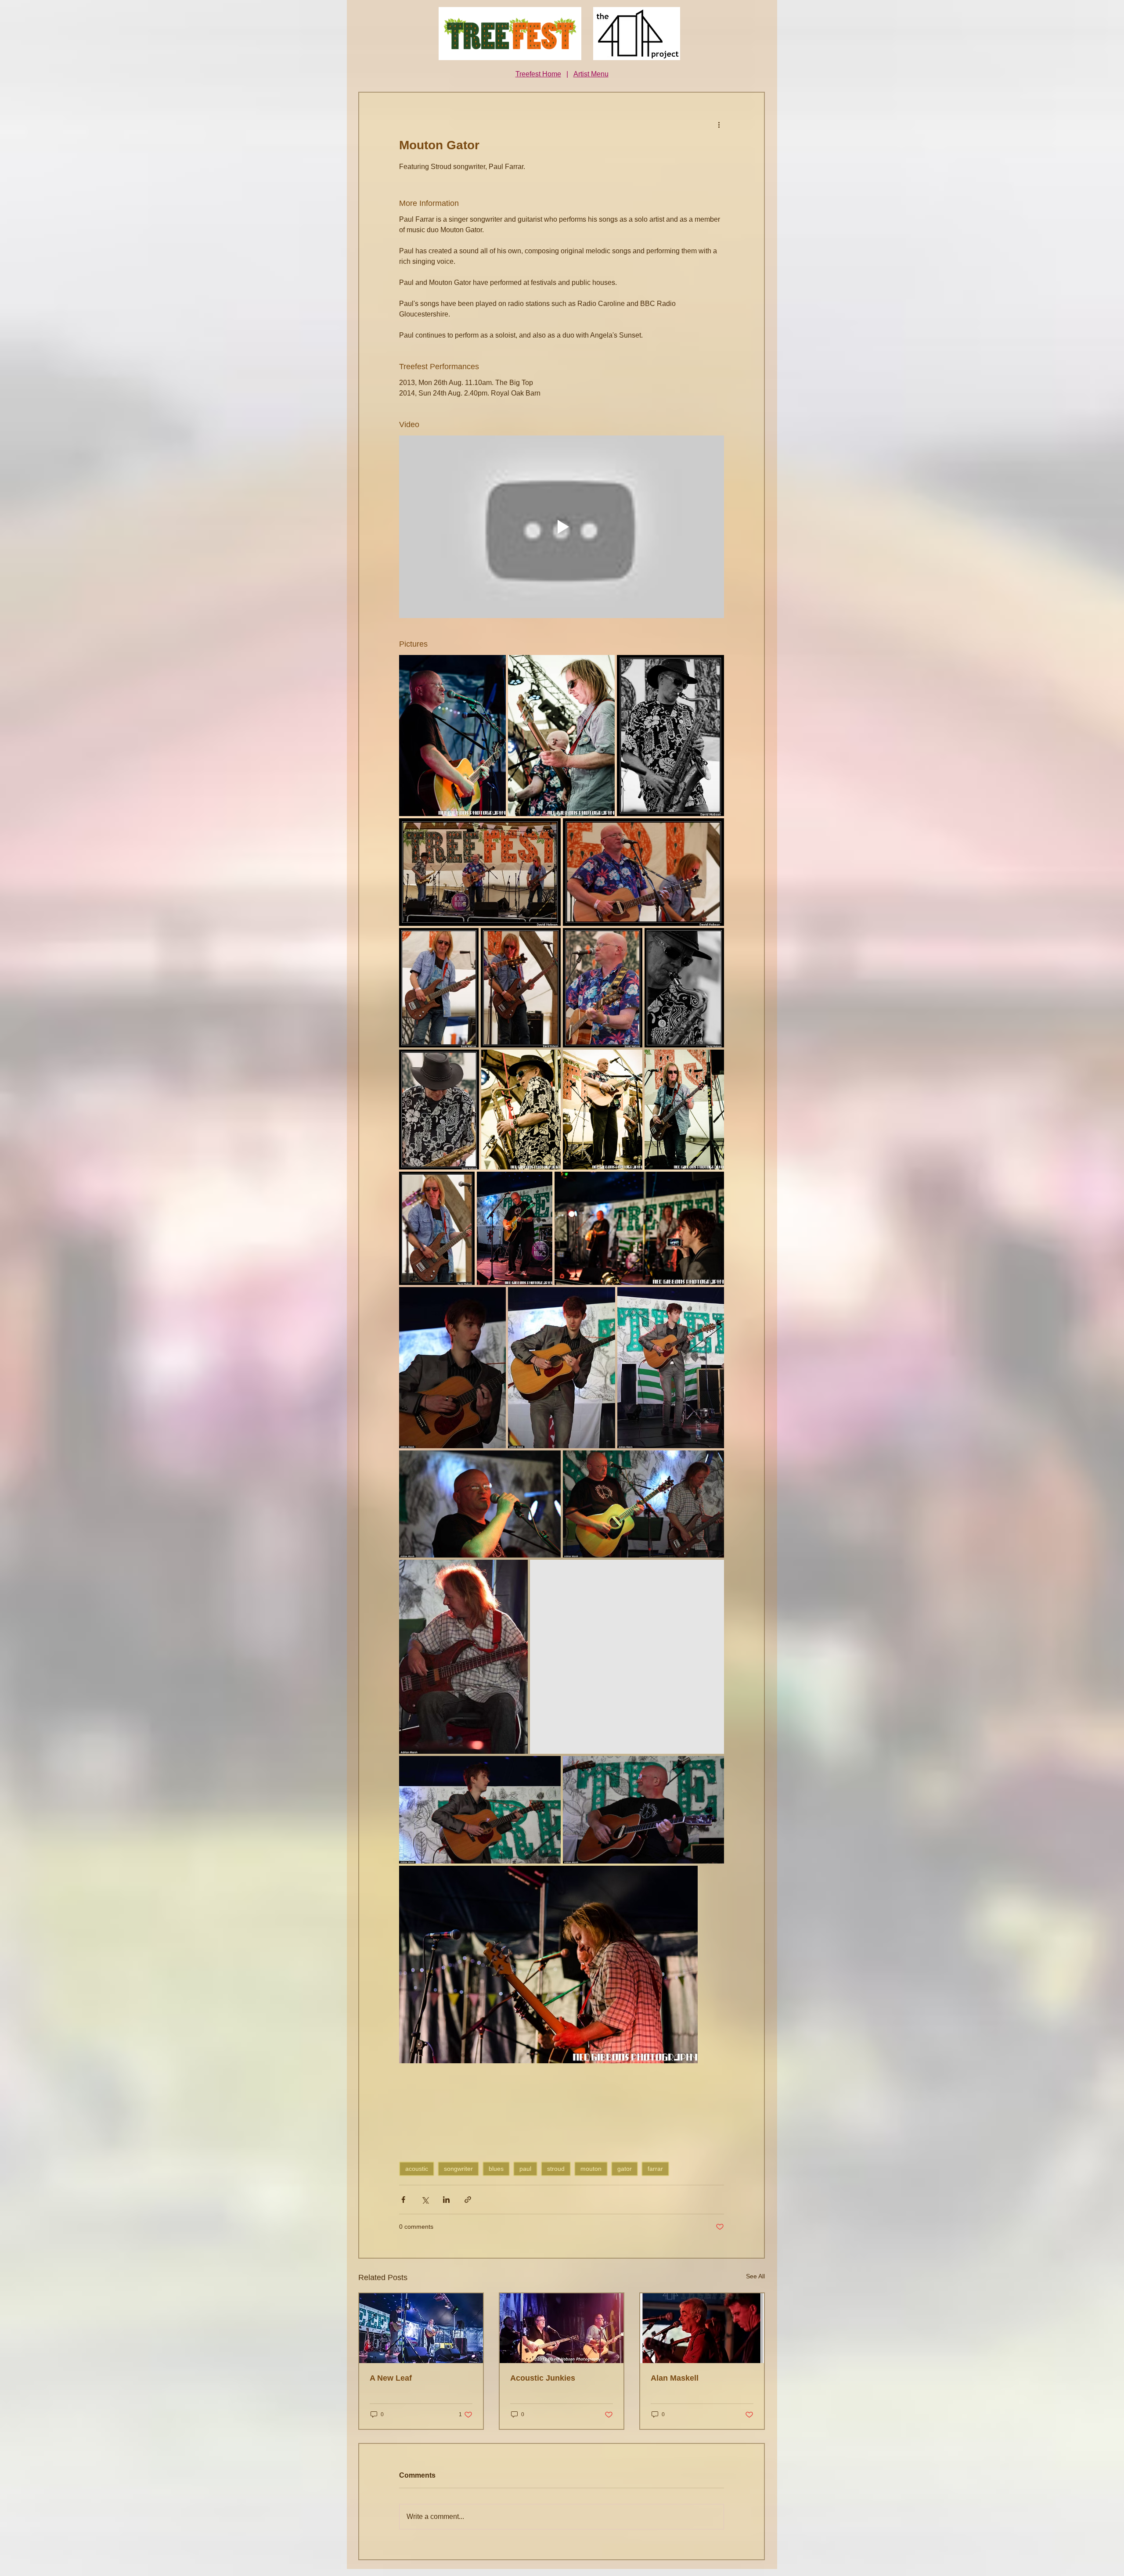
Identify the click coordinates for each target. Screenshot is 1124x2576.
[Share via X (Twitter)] (425, 2200)
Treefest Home (538, 74)
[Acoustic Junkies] (562, 2328)
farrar (655, 2169)
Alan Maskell (675, 2378)
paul (525, 2169)
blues (496, 2169)
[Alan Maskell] (702, 2328)
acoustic (417, 2169)
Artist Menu (591, 74)
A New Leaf (391, 2378)
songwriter (458, 2169)
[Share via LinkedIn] (446, 2200)
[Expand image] (452, 736)
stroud (556, 2169)
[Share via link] (468, 2200)
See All (755, 2276)
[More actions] (719, 124)
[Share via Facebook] (403, 2200)
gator (625, 2169)
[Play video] (562, 527)
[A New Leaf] (421, 2328)
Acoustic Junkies (543, 2378)
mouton (591, 2169)
